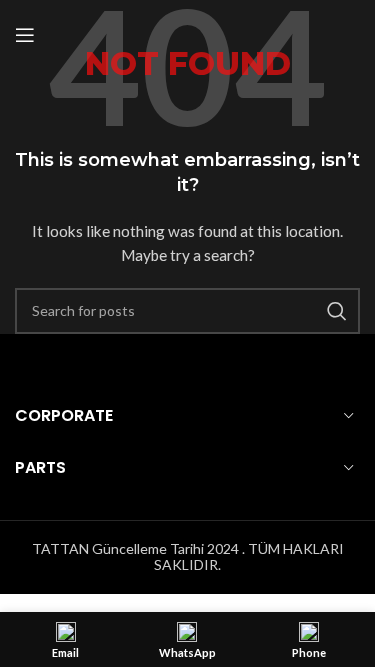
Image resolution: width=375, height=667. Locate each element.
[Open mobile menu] (25, 35)
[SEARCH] (337, 311)
